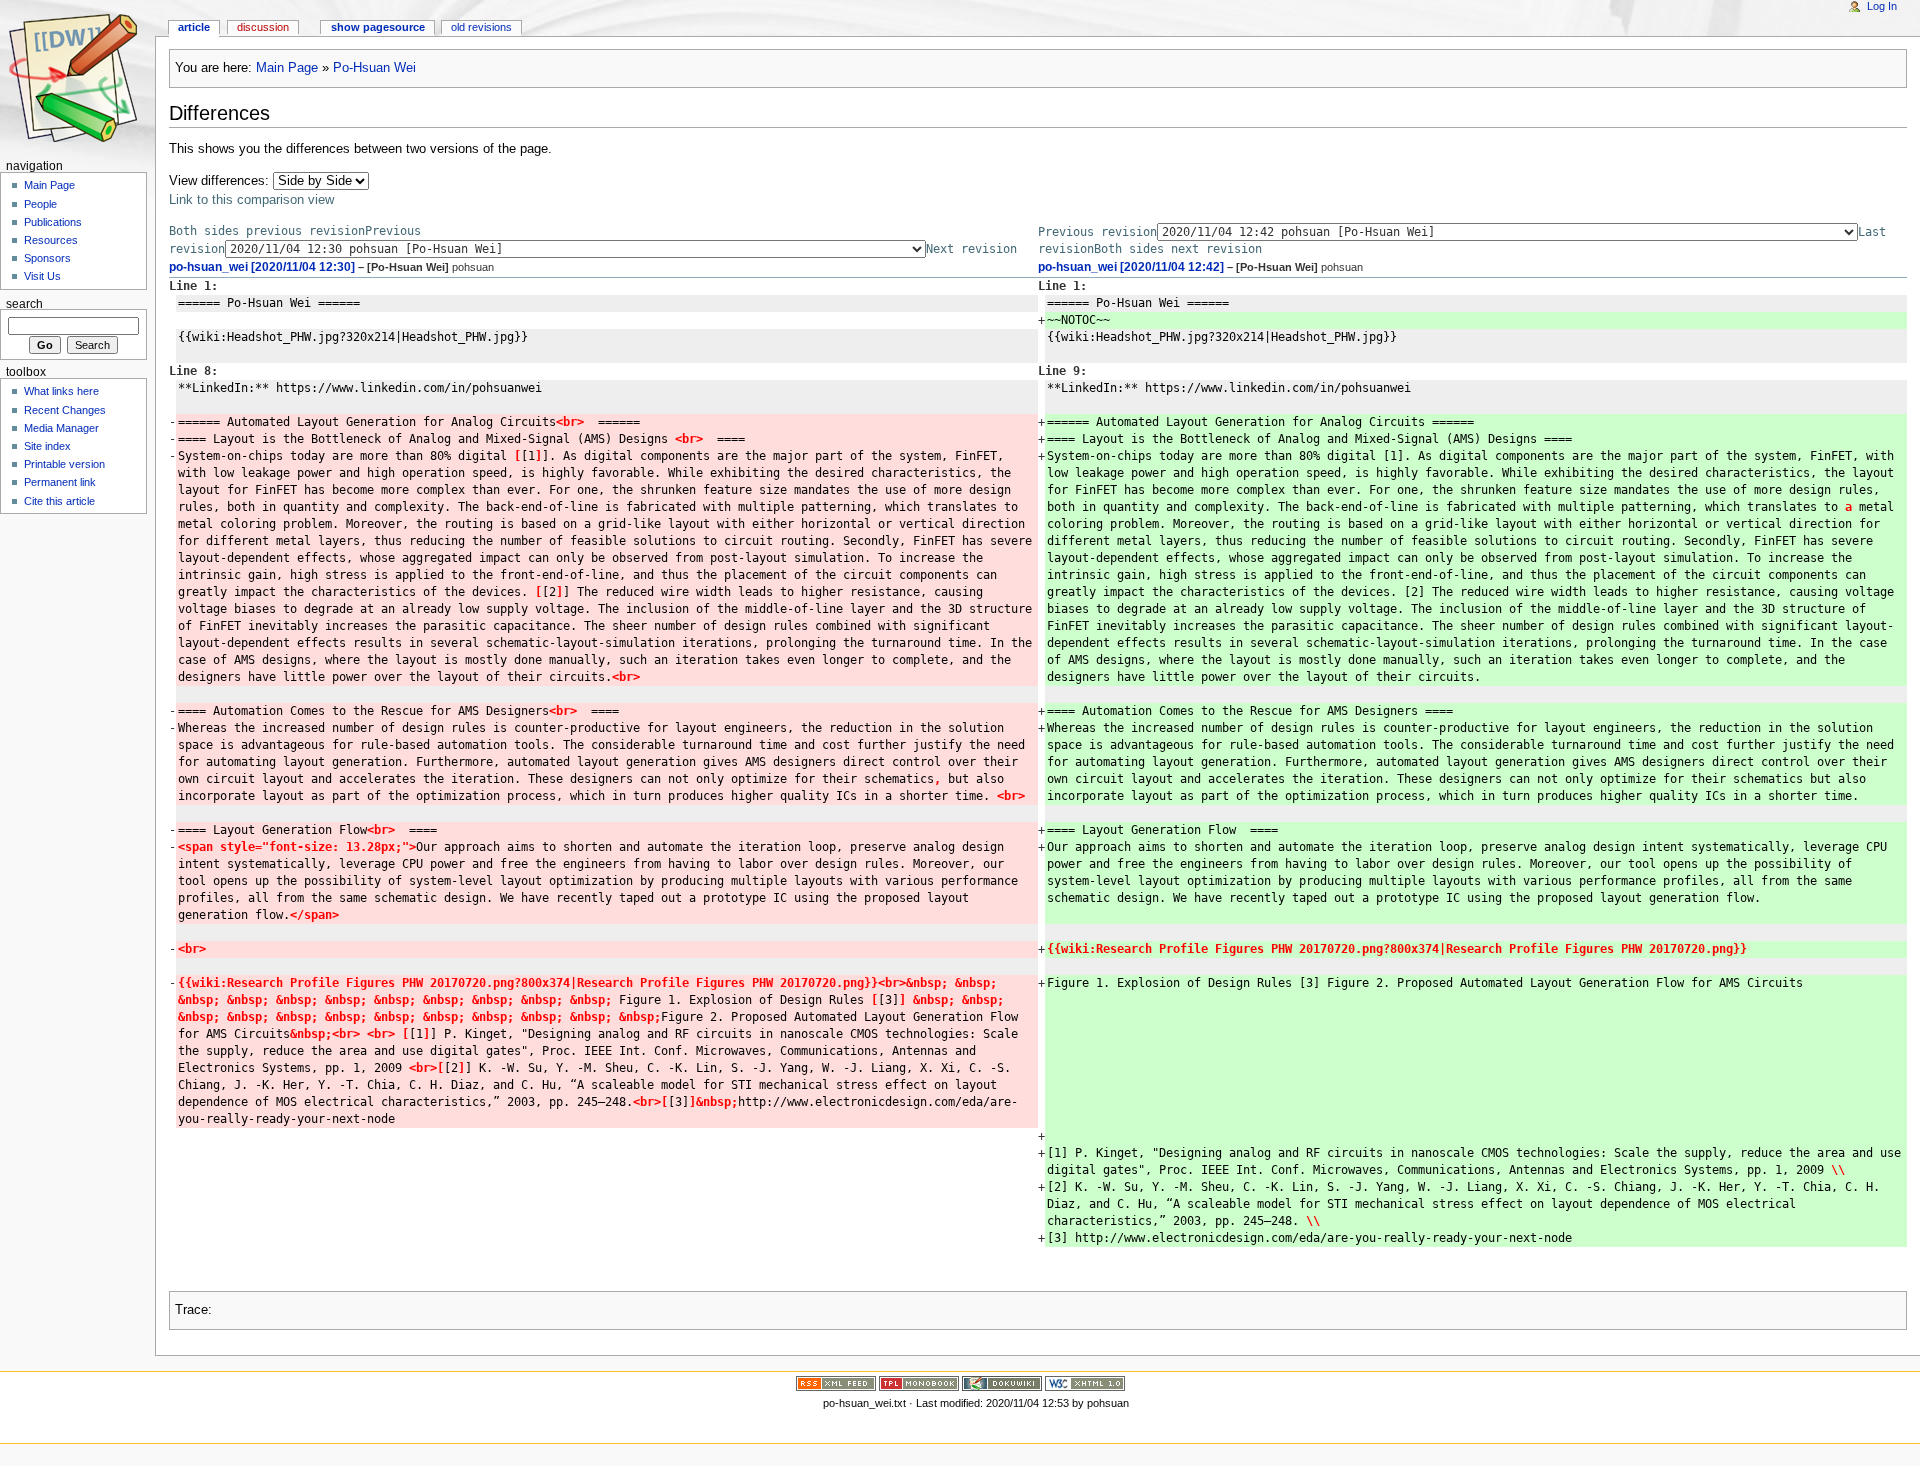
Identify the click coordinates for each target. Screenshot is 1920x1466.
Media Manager (61, 428)
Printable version (64, 464)
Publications (53, 222)
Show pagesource (378, 27)
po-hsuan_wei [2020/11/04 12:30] (262, 267)
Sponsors (47, 258)
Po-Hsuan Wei (374, 68)
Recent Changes (65, 410)
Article (194, 27)
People (40, 204)
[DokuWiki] (1002, 1383)
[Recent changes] (836, 1383)
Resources (51, 240)
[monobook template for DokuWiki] (919, 1383)
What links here (61, 391)
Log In (1882, 6)
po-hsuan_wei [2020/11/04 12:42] (1131, 267)
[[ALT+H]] (77, 77)
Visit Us (42, 276)
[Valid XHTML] (1085, 1383)
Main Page (287, 68)
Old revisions (481, 27)
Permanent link (60, 482)
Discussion (263, 27)
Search (24, 303)
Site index (47, 446)
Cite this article (59, 501)
